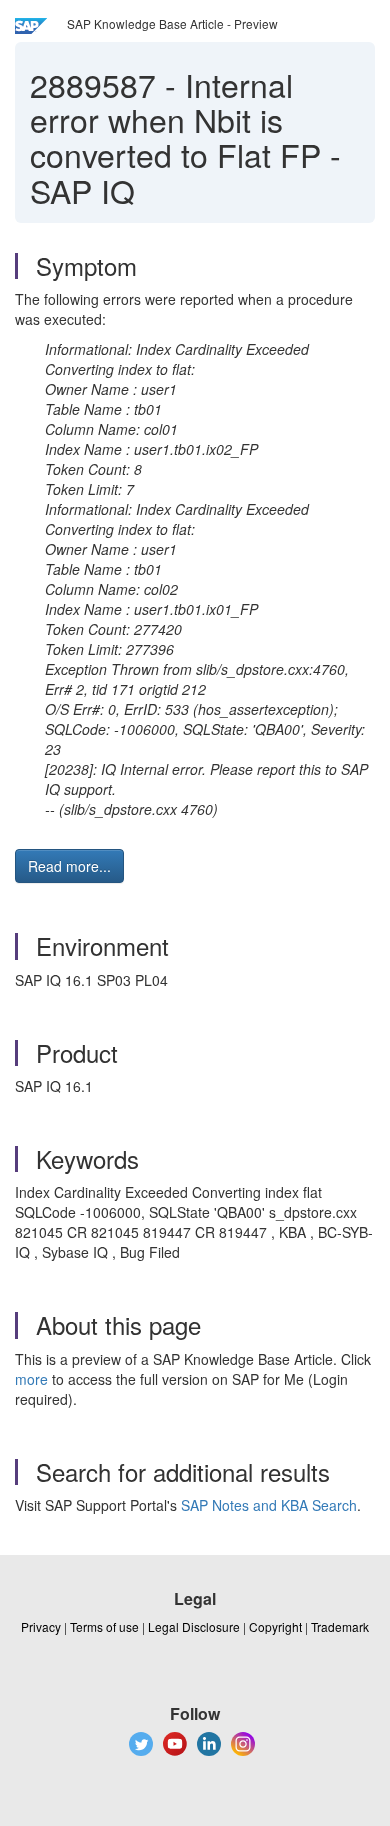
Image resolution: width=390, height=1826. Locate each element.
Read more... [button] (69, 866)
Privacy (41, 1626)
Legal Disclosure (194, 1626)
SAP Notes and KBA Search (269, 1505)
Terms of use (104, 1626)
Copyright (275, 1626)
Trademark (340, 1626)
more (31, 1379)
